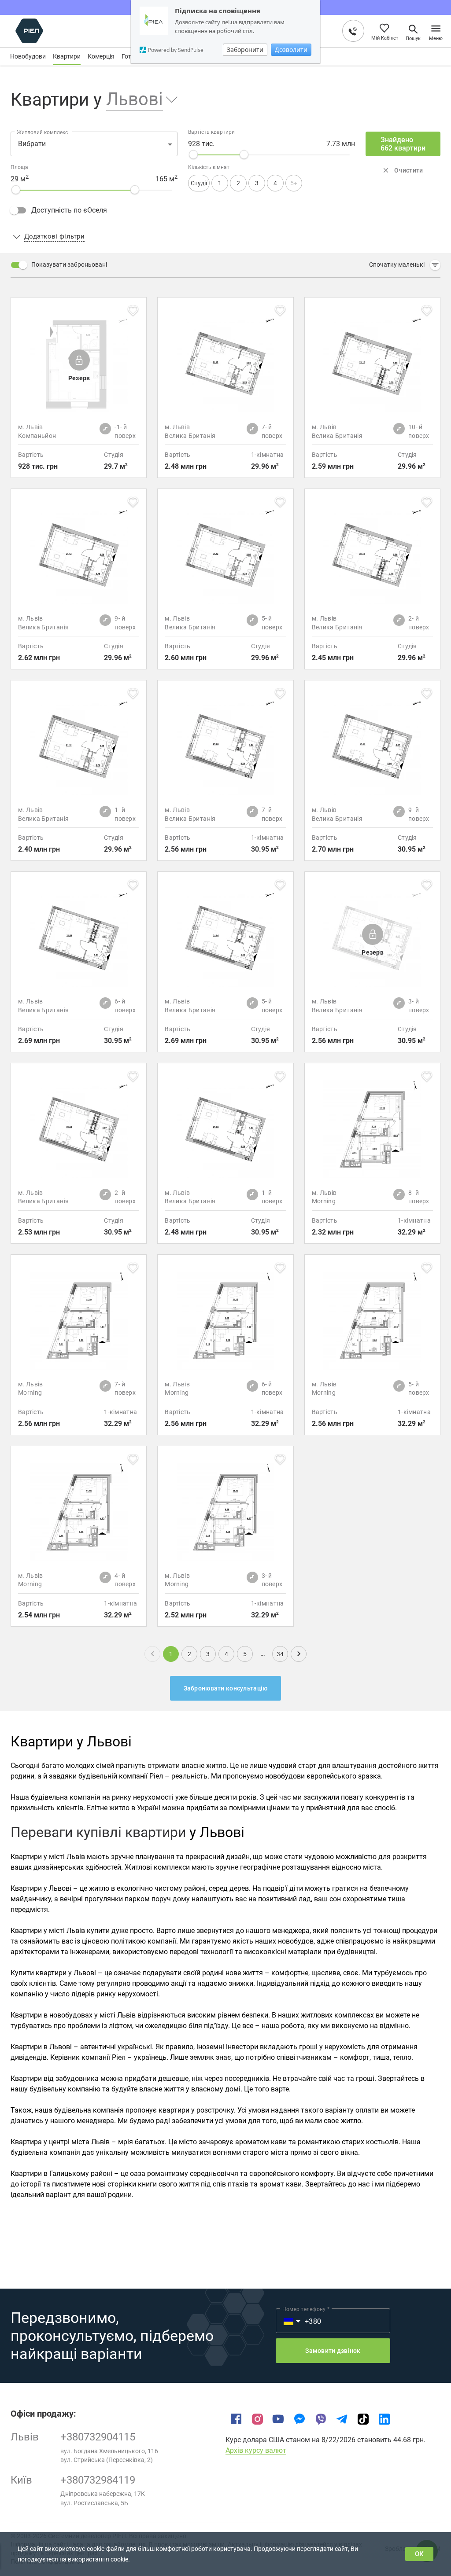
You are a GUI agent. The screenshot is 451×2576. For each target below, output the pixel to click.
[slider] (193, 154)
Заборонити (245, 50)
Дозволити (291, 50)
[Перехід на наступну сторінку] (299, 1654)
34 (280, 1654)
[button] (136, 100)
